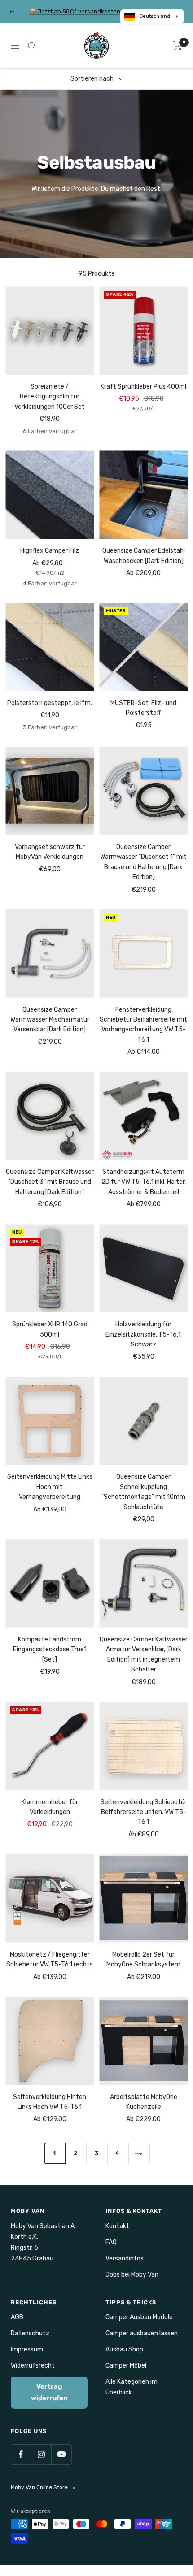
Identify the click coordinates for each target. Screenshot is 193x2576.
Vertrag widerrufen (49, 2392)
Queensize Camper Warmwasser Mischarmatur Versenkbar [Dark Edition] (50, 1020)
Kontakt (117, 2226)
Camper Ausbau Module (139, 2317)
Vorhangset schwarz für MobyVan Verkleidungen (50, 852)
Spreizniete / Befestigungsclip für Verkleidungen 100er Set (50, 397)
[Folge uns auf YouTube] (61, 2454)
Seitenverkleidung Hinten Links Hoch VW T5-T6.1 (50, 2102)
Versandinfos (125, 2258)
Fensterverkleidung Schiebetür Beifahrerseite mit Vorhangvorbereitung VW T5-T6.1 (143, 1025)
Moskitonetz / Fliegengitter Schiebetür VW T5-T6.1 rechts (50, 1959)
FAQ (111, 2242)
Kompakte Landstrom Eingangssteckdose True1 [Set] (50, 1650)
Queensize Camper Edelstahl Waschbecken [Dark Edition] (144, 556)
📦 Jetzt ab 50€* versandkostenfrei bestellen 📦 (97, 11)
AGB (17, 2317)
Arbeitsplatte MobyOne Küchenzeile (144, 2102)
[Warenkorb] (178, 46)
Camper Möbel (126, 2366)
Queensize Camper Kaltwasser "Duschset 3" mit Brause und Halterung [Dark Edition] (50, 1182)
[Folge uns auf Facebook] (21, 2454)
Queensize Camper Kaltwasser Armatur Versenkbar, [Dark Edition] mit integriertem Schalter (144, 1654)
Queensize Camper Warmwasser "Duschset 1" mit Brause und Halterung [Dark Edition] (143, 862)
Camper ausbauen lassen (142, 2333)
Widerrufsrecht (33, 2366)
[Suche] (32, 46)
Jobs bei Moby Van (132, 2275)
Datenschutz (30, 2333)
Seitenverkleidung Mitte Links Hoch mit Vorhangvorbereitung (50, 1487)
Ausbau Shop (124, 2349)
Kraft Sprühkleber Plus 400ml (143, 387)
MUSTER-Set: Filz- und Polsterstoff (143, 708)
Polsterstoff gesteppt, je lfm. (50, 703)
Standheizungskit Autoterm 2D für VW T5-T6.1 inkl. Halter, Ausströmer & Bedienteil (144, 1182)
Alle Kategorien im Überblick (132, 2387)
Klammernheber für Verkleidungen (50, 1807)
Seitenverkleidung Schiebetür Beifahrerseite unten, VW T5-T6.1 (144, 1812)
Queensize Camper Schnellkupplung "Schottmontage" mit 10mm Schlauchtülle (143, 1492)
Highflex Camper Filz (50, 551)
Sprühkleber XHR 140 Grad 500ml (50, 1329)
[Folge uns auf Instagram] (41, 2454)
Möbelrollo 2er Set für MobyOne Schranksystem (143, 1959)
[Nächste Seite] (139, 2153)
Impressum (27, 2349)
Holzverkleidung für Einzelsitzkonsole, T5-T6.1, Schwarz (144, 1334)
